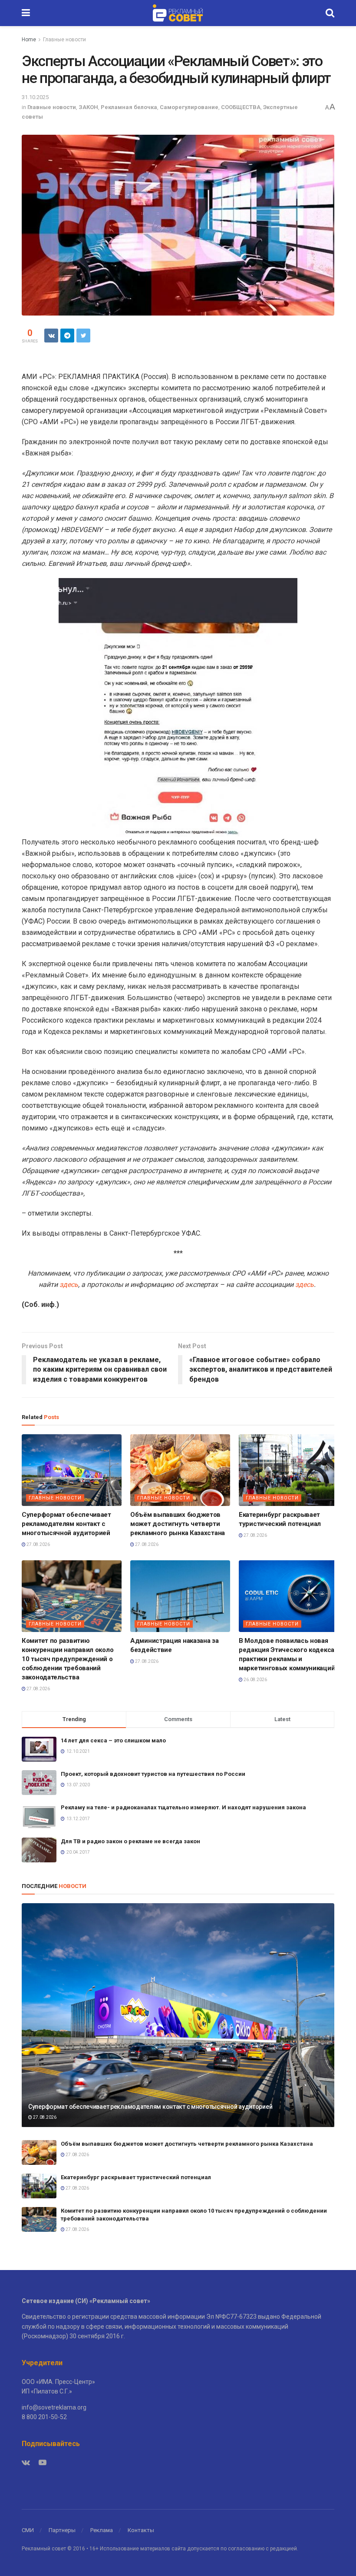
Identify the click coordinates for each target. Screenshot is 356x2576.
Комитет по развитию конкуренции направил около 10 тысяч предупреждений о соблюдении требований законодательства (68, 1659)
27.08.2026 (38, 1544)
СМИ (28, 2530)
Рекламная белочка (129, 107)
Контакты (141, 2530)
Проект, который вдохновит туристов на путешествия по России (153, 1774)
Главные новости (64, 40)
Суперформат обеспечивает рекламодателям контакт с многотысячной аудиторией (66, 1524)
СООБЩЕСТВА (241, 107)
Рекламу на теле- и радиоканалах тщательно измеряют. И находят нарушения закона (183, 1807)
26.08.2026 (255, 1680)
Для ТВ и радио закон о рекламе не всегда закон (130, 1841)
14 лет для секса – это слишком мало (113, 1740)
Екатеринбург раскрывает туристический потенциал (137, 2177)
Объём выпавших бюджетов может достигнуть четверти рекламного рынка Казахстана (178, 1524)
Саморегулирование (189, 107)
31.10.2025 (35, 97)
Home (29, 40)
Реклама (102, 2530)
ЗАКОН (88, 107)
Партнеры (62, 2530)
